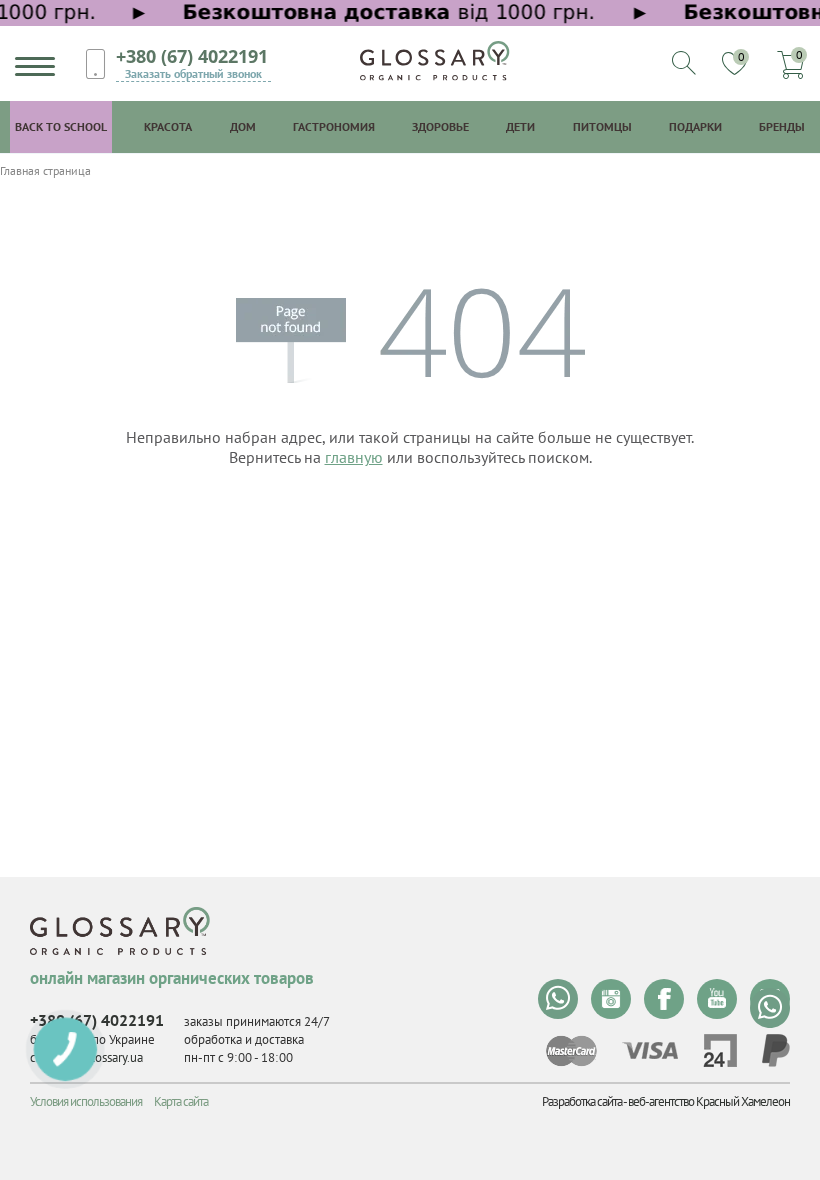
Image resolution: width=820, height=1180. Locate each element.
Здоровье (440, 126)
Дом (243, 126)
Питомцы (602, 126)
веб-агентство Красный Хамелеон (709, 1101)
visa (650, 1050)
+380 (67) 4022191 (192, 56)
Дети (520, 126)
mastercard (571, 1051)
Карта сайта (181, 1101)
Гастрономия (334, 126)
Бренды (782, 126)
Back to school (61, 126)
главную (354, 457)
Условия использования (86, 1101)
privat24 (720, 1050)
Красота (168, 126)
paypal (776, 1050)
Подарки (695, 126)
